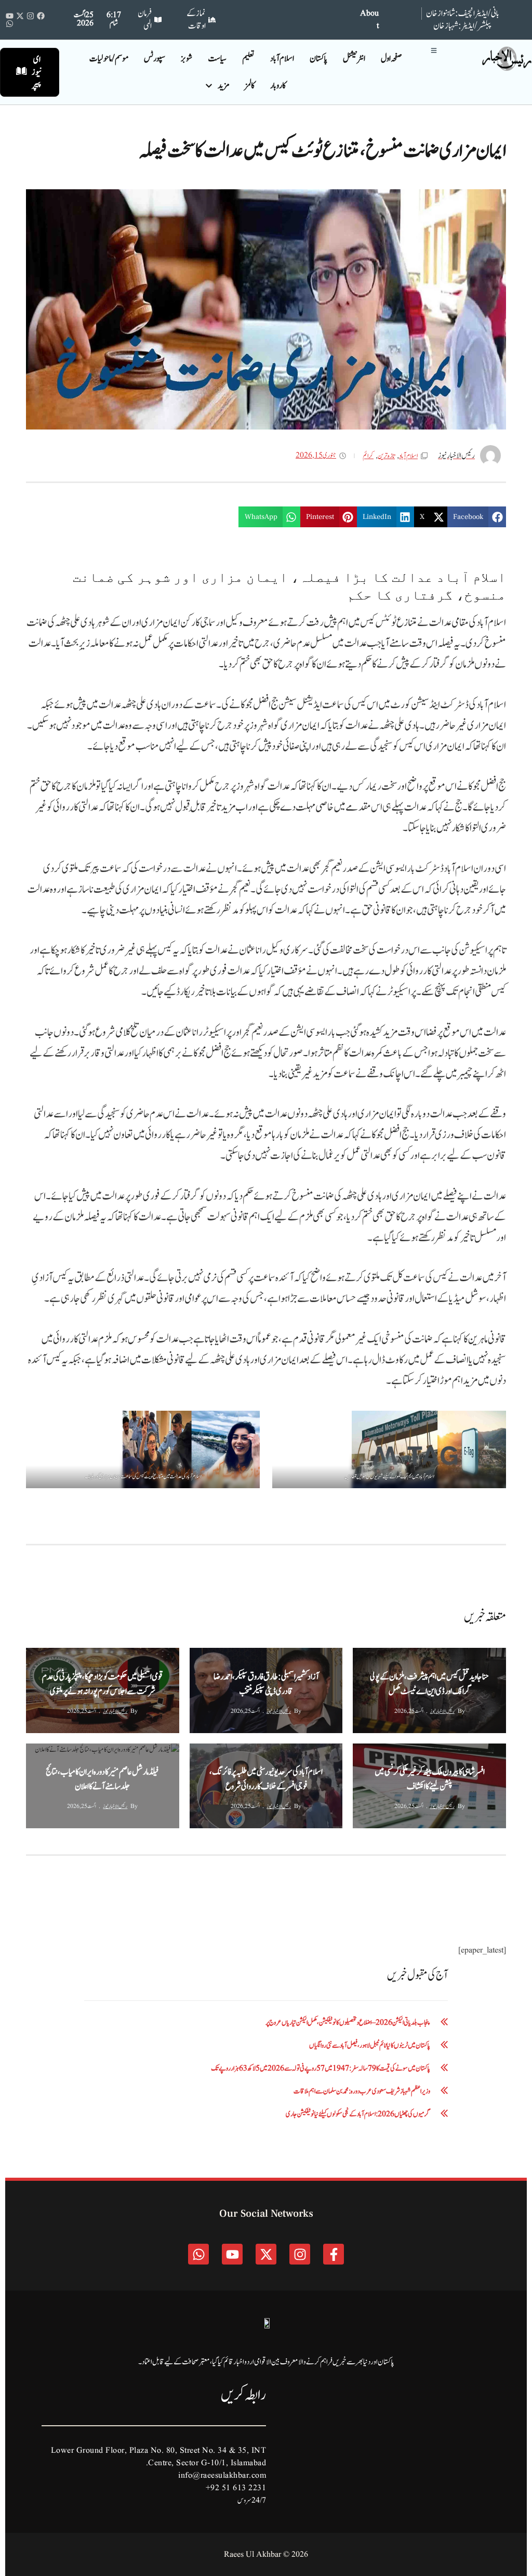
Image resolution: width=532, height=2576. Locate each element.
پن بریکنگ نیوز (259, 1657)
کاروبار (278, 86)
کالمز (250, 86)
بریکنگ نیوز (426, 1657)
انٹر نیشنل (354, 59)
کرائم (368, 456)
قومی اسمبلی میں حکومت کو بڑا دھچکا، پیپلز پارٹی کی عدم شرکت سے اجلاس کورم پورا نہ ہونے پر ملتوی (103, 1684)
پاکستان (318, 59)
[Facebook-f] (334, 2254)
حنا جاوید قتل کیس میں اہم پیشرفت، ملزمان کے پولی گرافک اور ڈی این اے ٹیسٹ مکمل (429, 1684)
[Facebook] (41, 16)
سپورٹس (155, 59)
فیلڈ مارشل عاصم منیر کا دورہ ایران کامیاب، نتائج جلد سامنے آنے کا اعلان (102, 1779)
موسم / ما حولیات (109, 59)
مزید (223, 86)
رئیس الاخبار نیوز (442, 1711)
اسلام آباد (282, 59)
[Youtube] (10, 16)
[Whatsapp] (10, 24)
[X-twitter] (20, 16)
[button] (477, 517)
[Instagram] (30, 16)
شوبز (187, 59)
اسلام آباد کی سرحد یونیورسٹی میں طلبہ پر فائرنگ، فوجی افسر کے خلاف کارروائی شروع (266, 1779)
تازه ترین (386, 456)
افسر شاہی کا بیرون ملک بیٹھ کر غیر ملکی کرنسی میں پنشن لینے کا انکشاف (430, 1779)
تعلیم (248, 59)
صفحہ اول (391, 59)
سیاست (217, 59)
